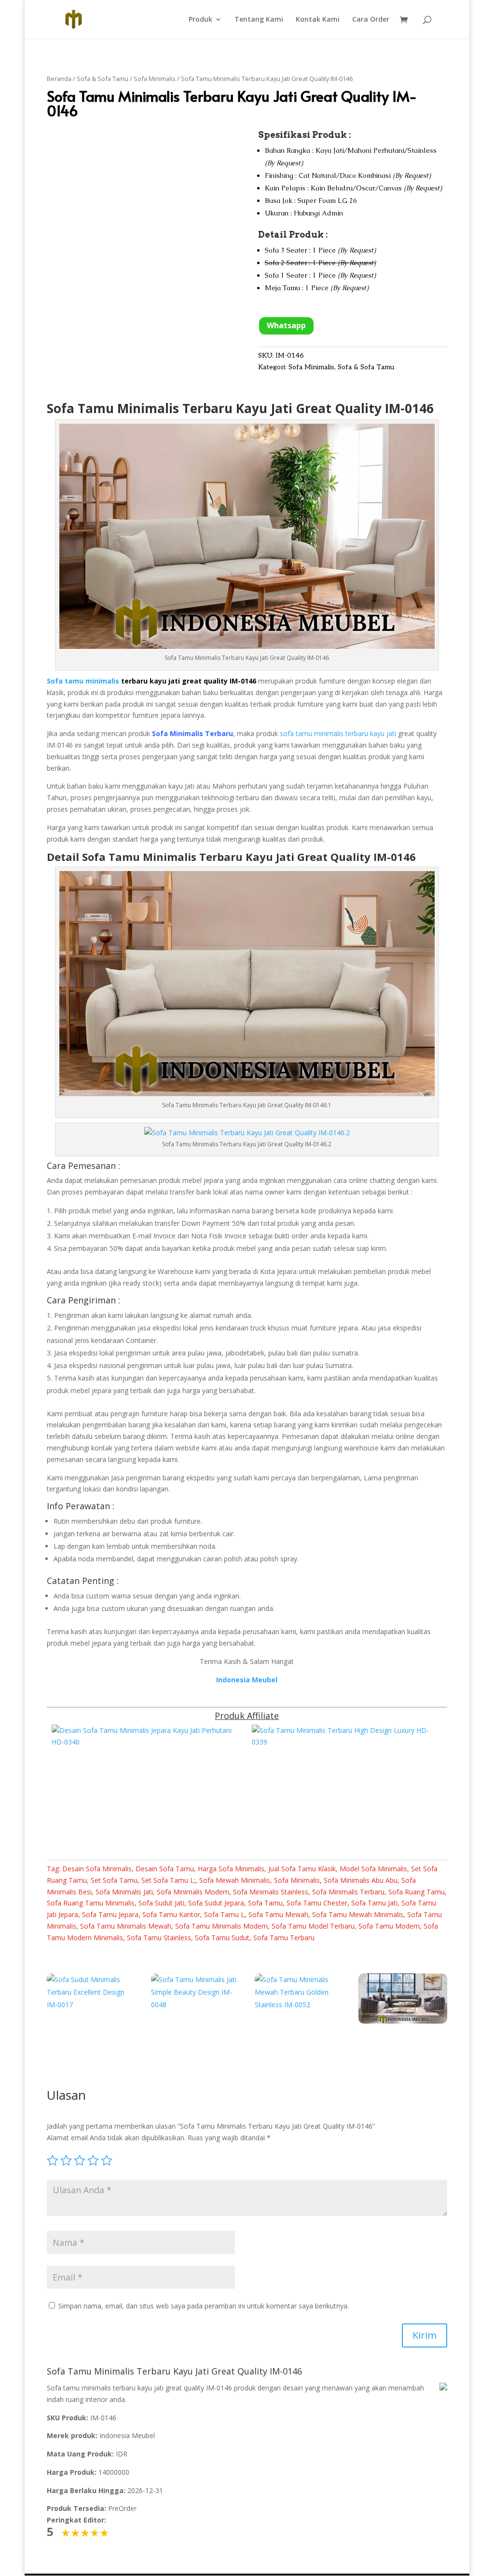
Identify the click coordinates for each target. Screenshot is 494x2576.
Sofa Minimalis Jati (124, 1892)
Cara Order (371, 20)
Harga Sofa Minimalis (231, 1869)
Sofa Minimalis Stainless (271, 1892)
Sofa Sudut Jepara (216, 1903)
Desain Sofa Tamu (165, 1869)
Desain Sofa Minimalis (97, 1869)
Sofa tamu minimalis (83, 681)
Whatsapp (286, 325)
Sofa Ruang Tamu (417, 1892)
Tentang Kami (259, 20)
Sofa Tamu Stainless (159, 1938)
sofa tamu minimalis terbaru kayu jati (338, 733)
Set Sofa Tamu (114, 1880)
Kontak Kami (318, 20)
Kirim (425, 2335)
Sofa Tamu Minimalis (113, 408)
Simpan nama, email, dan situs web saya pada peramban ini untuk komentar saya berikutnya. (204, 2306)
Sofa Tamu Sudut (222, 1938)
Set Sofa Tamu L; (168, 1880)
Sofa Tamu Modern (389, 1926)
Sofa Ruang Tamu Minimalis (91, 1903)
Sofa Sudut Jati (161, 1903)
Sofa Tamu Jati (374, 1903)
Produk (200, 20)
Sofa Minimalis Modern (193, 1892)
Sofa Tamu (265, 1903)
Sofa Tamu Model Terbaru (313, 1926)
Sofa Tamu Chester (317, 1903)
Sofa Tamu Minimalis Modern (221, 1926)
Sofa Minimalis (155, 79)
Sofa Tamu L (224, 1914)
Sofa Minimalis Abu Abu (361, 1880)
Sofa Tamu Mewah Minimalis (358, 1914)
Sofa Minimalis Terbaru (348, 1892)
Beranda (59, 79)
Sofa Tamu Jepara (110, 1914)
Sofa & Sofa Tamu (103, 79)
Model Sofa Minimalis (373, 1869)
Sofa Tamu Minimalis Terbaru (162, 857)
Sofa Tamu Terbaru (284, 1938)
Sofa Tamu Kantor (171, 1914)
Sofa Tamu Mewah (278, 1914)
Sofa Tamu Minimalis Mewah (126, 1926)
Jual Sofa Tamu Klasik (302, 1869)
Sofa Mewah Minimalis (235, 1880)
